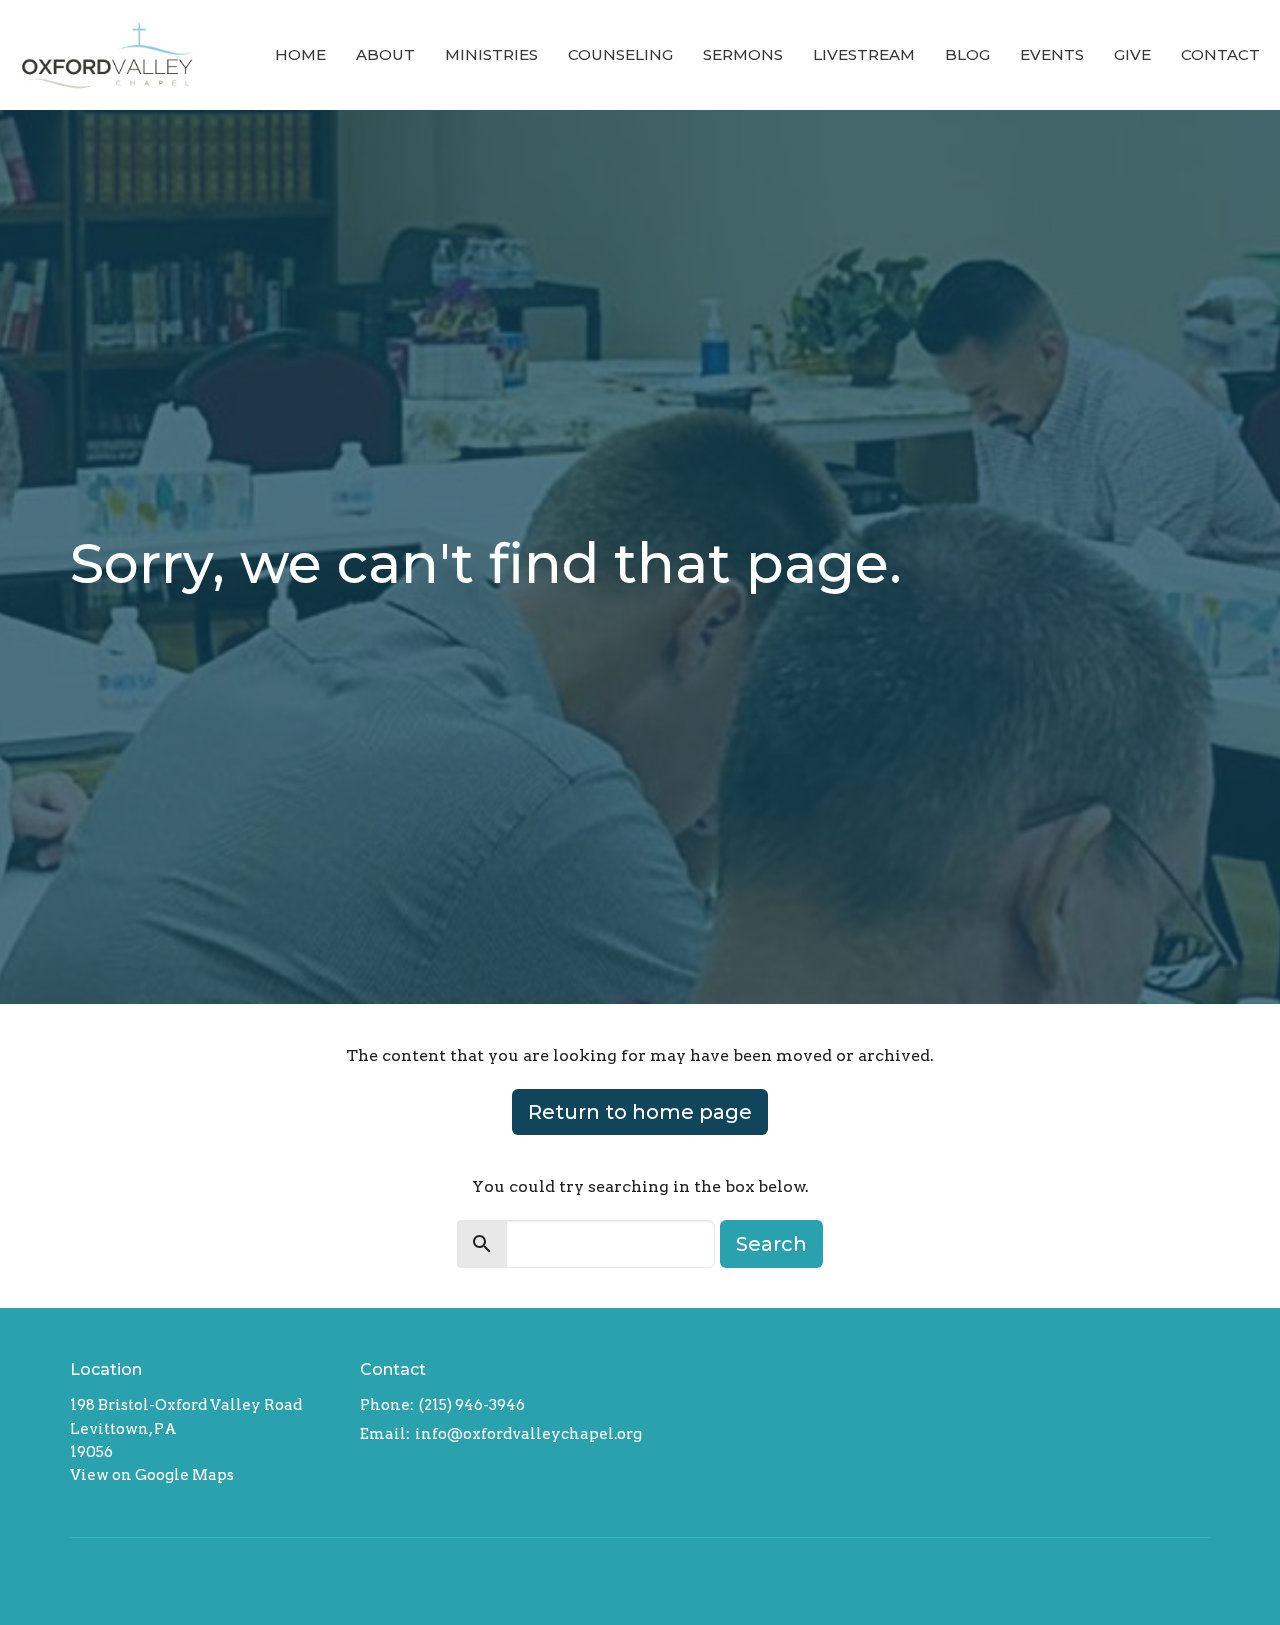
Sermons (743, 54)
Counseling (620, 54)
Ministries (491, 54)
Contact (1220, 54)
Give (1132, 54)
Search (771, 1244)
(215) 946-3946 (472, 1405)
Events (1052, 54)
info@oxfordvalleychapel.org (528, 1434)
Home (300, 54)
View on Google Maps (152, 1475)
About (385, 54)
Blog (967, 54)
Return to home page (640, 1112)
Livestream (864, 54)
